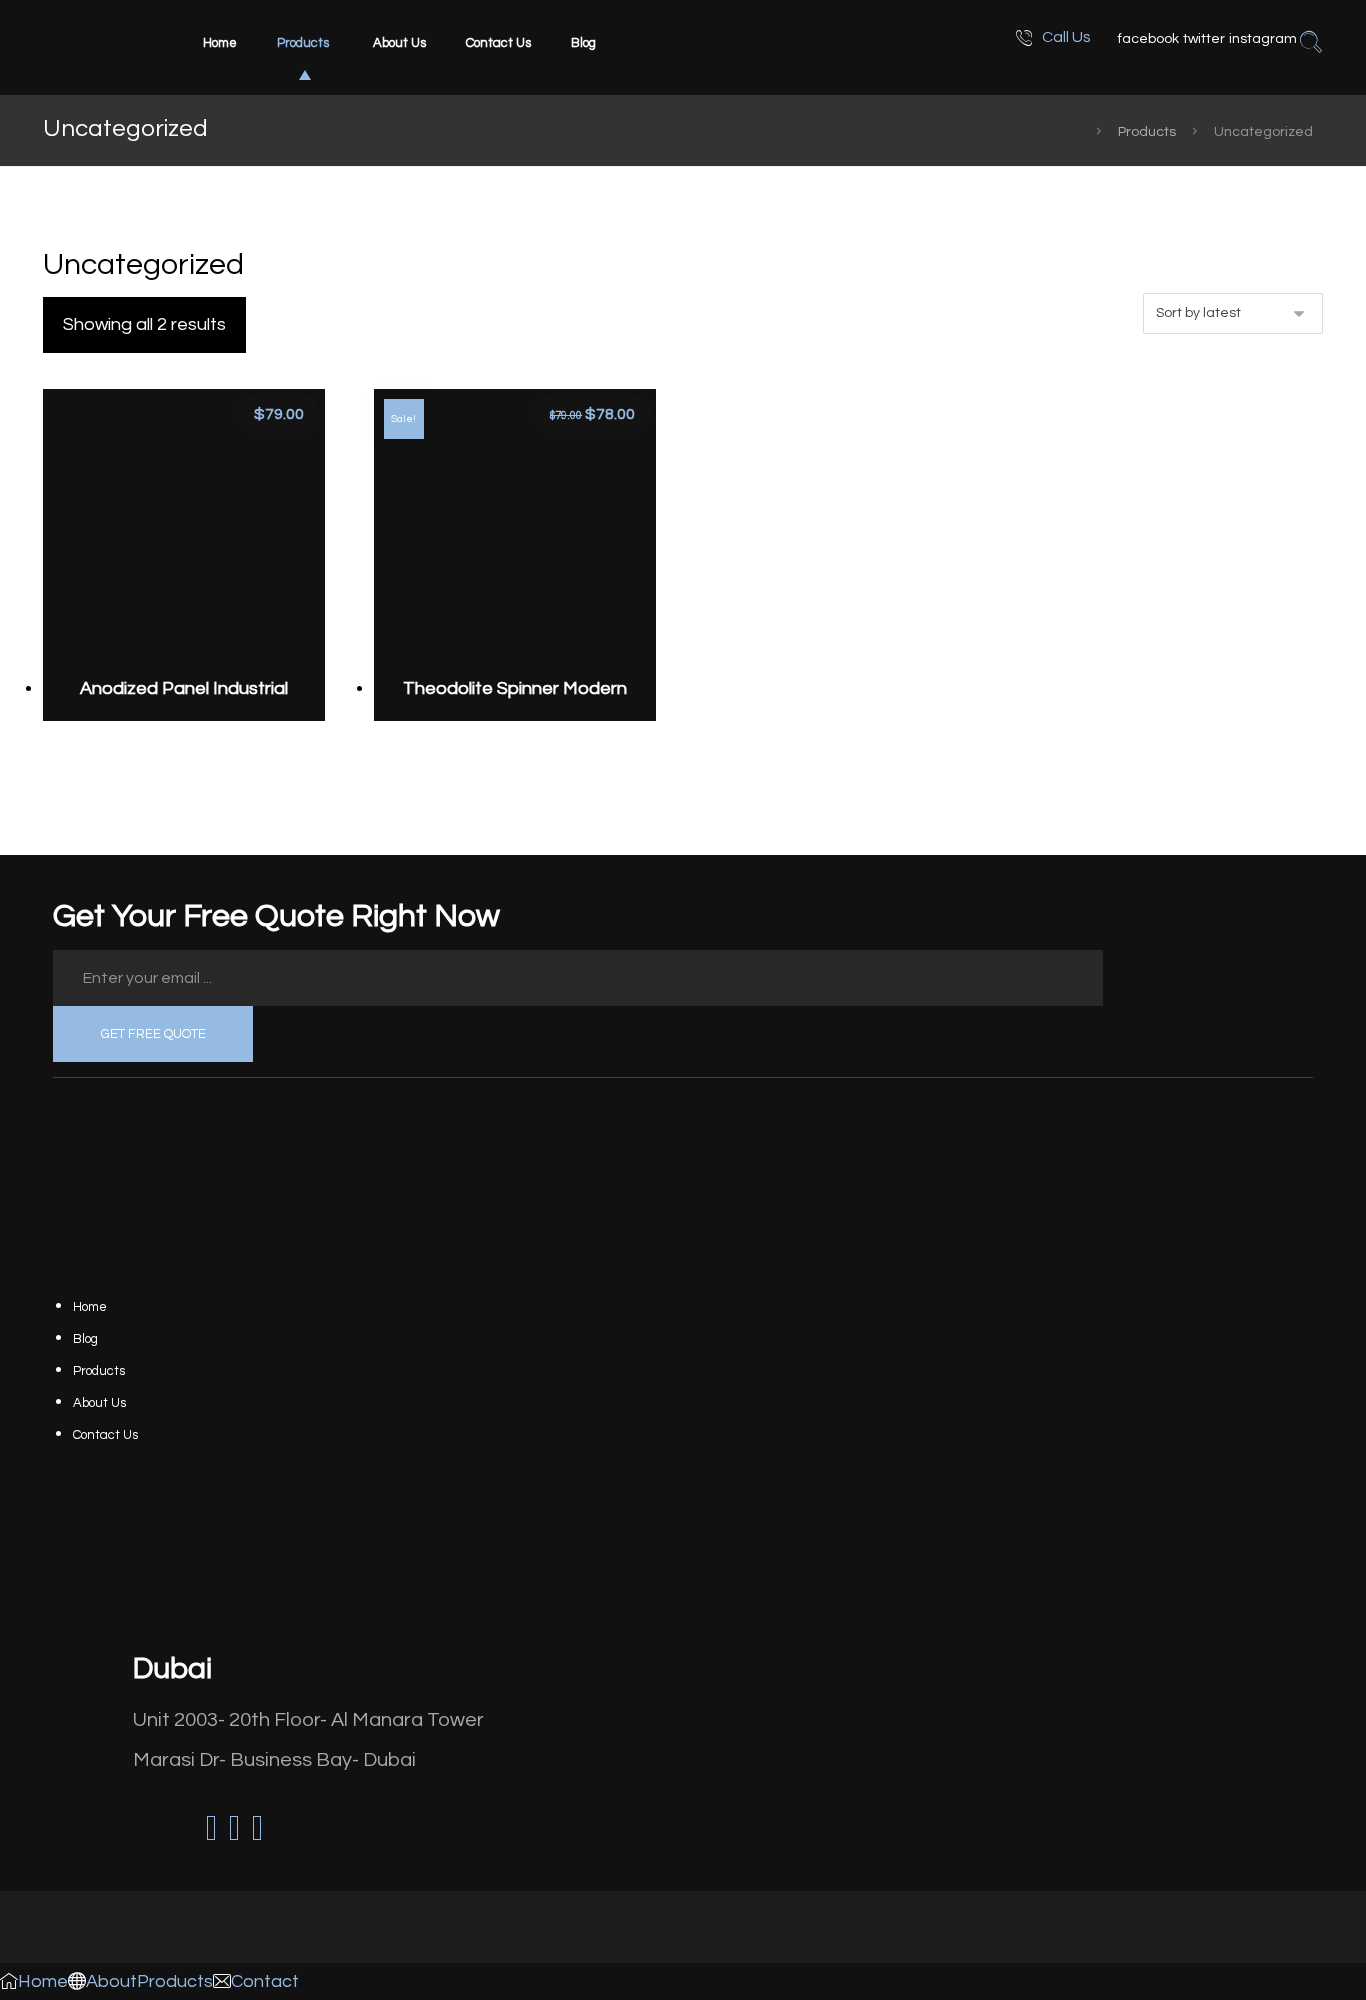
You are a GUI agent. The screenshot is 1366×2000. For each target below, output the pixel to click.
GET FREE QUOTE (153, 1034)
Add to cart (201, 593)
